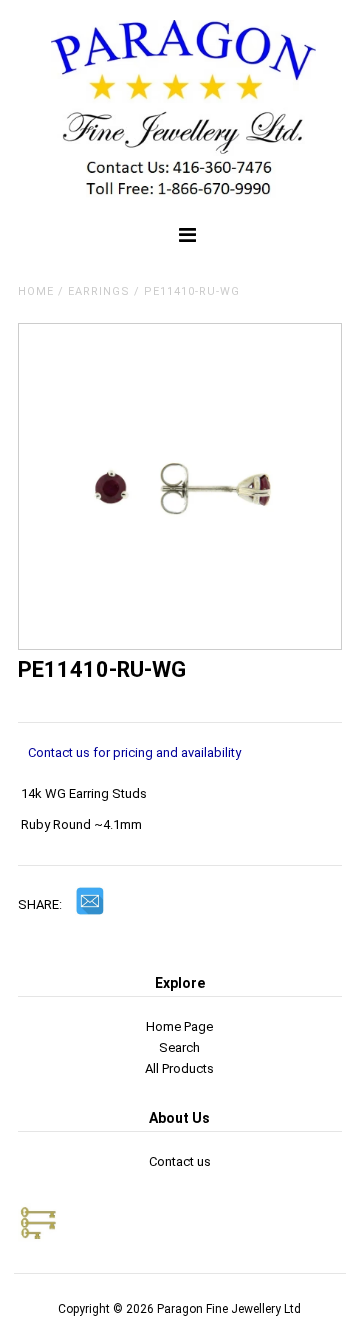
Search (179, 1047)
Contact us (180, 1161)
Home (36, 291)
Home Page (179, 1026)
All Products (179, 1068)
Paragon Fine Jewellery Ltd (229, 1309)
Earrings (99, 291)
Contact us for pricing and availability (134, 752)
